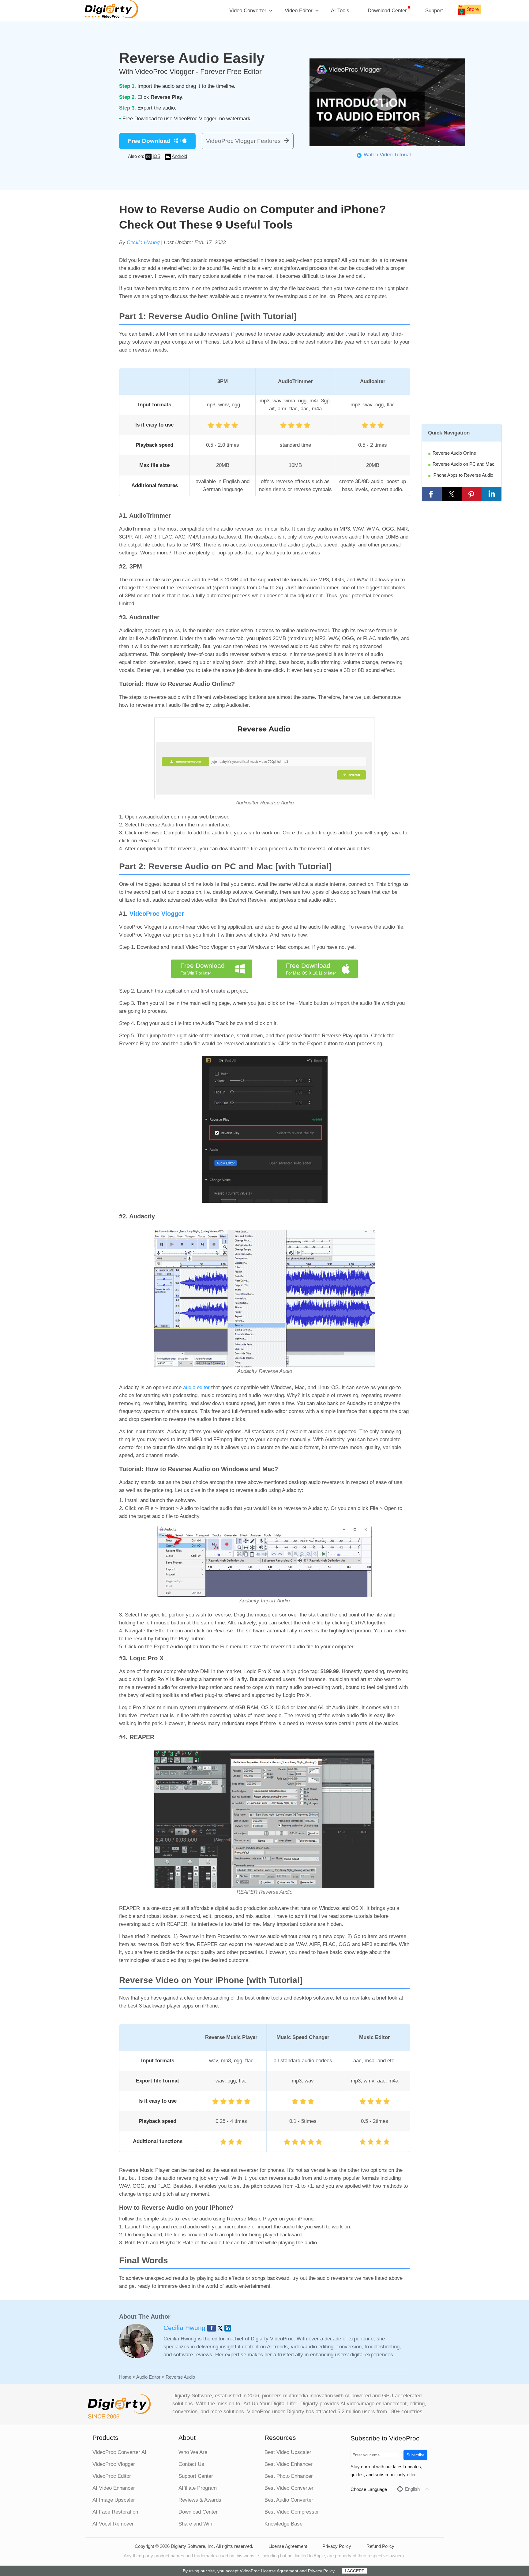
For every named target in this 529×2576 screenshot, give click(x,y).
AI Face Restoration (115, 2512)
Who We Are (193, 2452)
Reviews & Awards (200, 2500)
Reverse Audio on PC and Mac (463, 464)
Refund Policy (380, 2546)
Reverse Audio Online (454, 453)
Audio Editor (148, 2377)
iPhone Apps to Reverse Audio (463, 475)
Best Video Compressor (292, 2512)
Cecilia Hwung (143, 242)
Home (125, 2377)
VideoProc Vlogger (157, 914)
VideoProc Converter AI (119, 2452)
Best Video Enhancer (289, 2464)
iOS (157, 156)
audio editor (196, 1387)
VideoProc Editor (112, 2476)
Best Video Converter (289, 2488)
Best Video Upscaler (288, 2452)
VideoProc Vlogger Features (243, 141)
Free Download (149, 141)
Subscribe (415, 2455)
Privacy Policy (337, 2546)
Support (434, 11)
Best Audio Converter (289, 2500)
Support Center (196, 2476)
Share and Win (195, 2524)
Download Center (387, 11)
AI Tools (340, 11)
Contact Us (191, 2464)
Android (179, 156)
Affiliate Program (198, 2488)
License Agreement (288, 2546)
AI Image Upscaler (114, 2500)
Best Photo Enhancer (289, 2476)
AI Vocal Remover (113, 2524)
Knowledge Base (283, 2524)
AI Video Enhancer (114, 2488)
